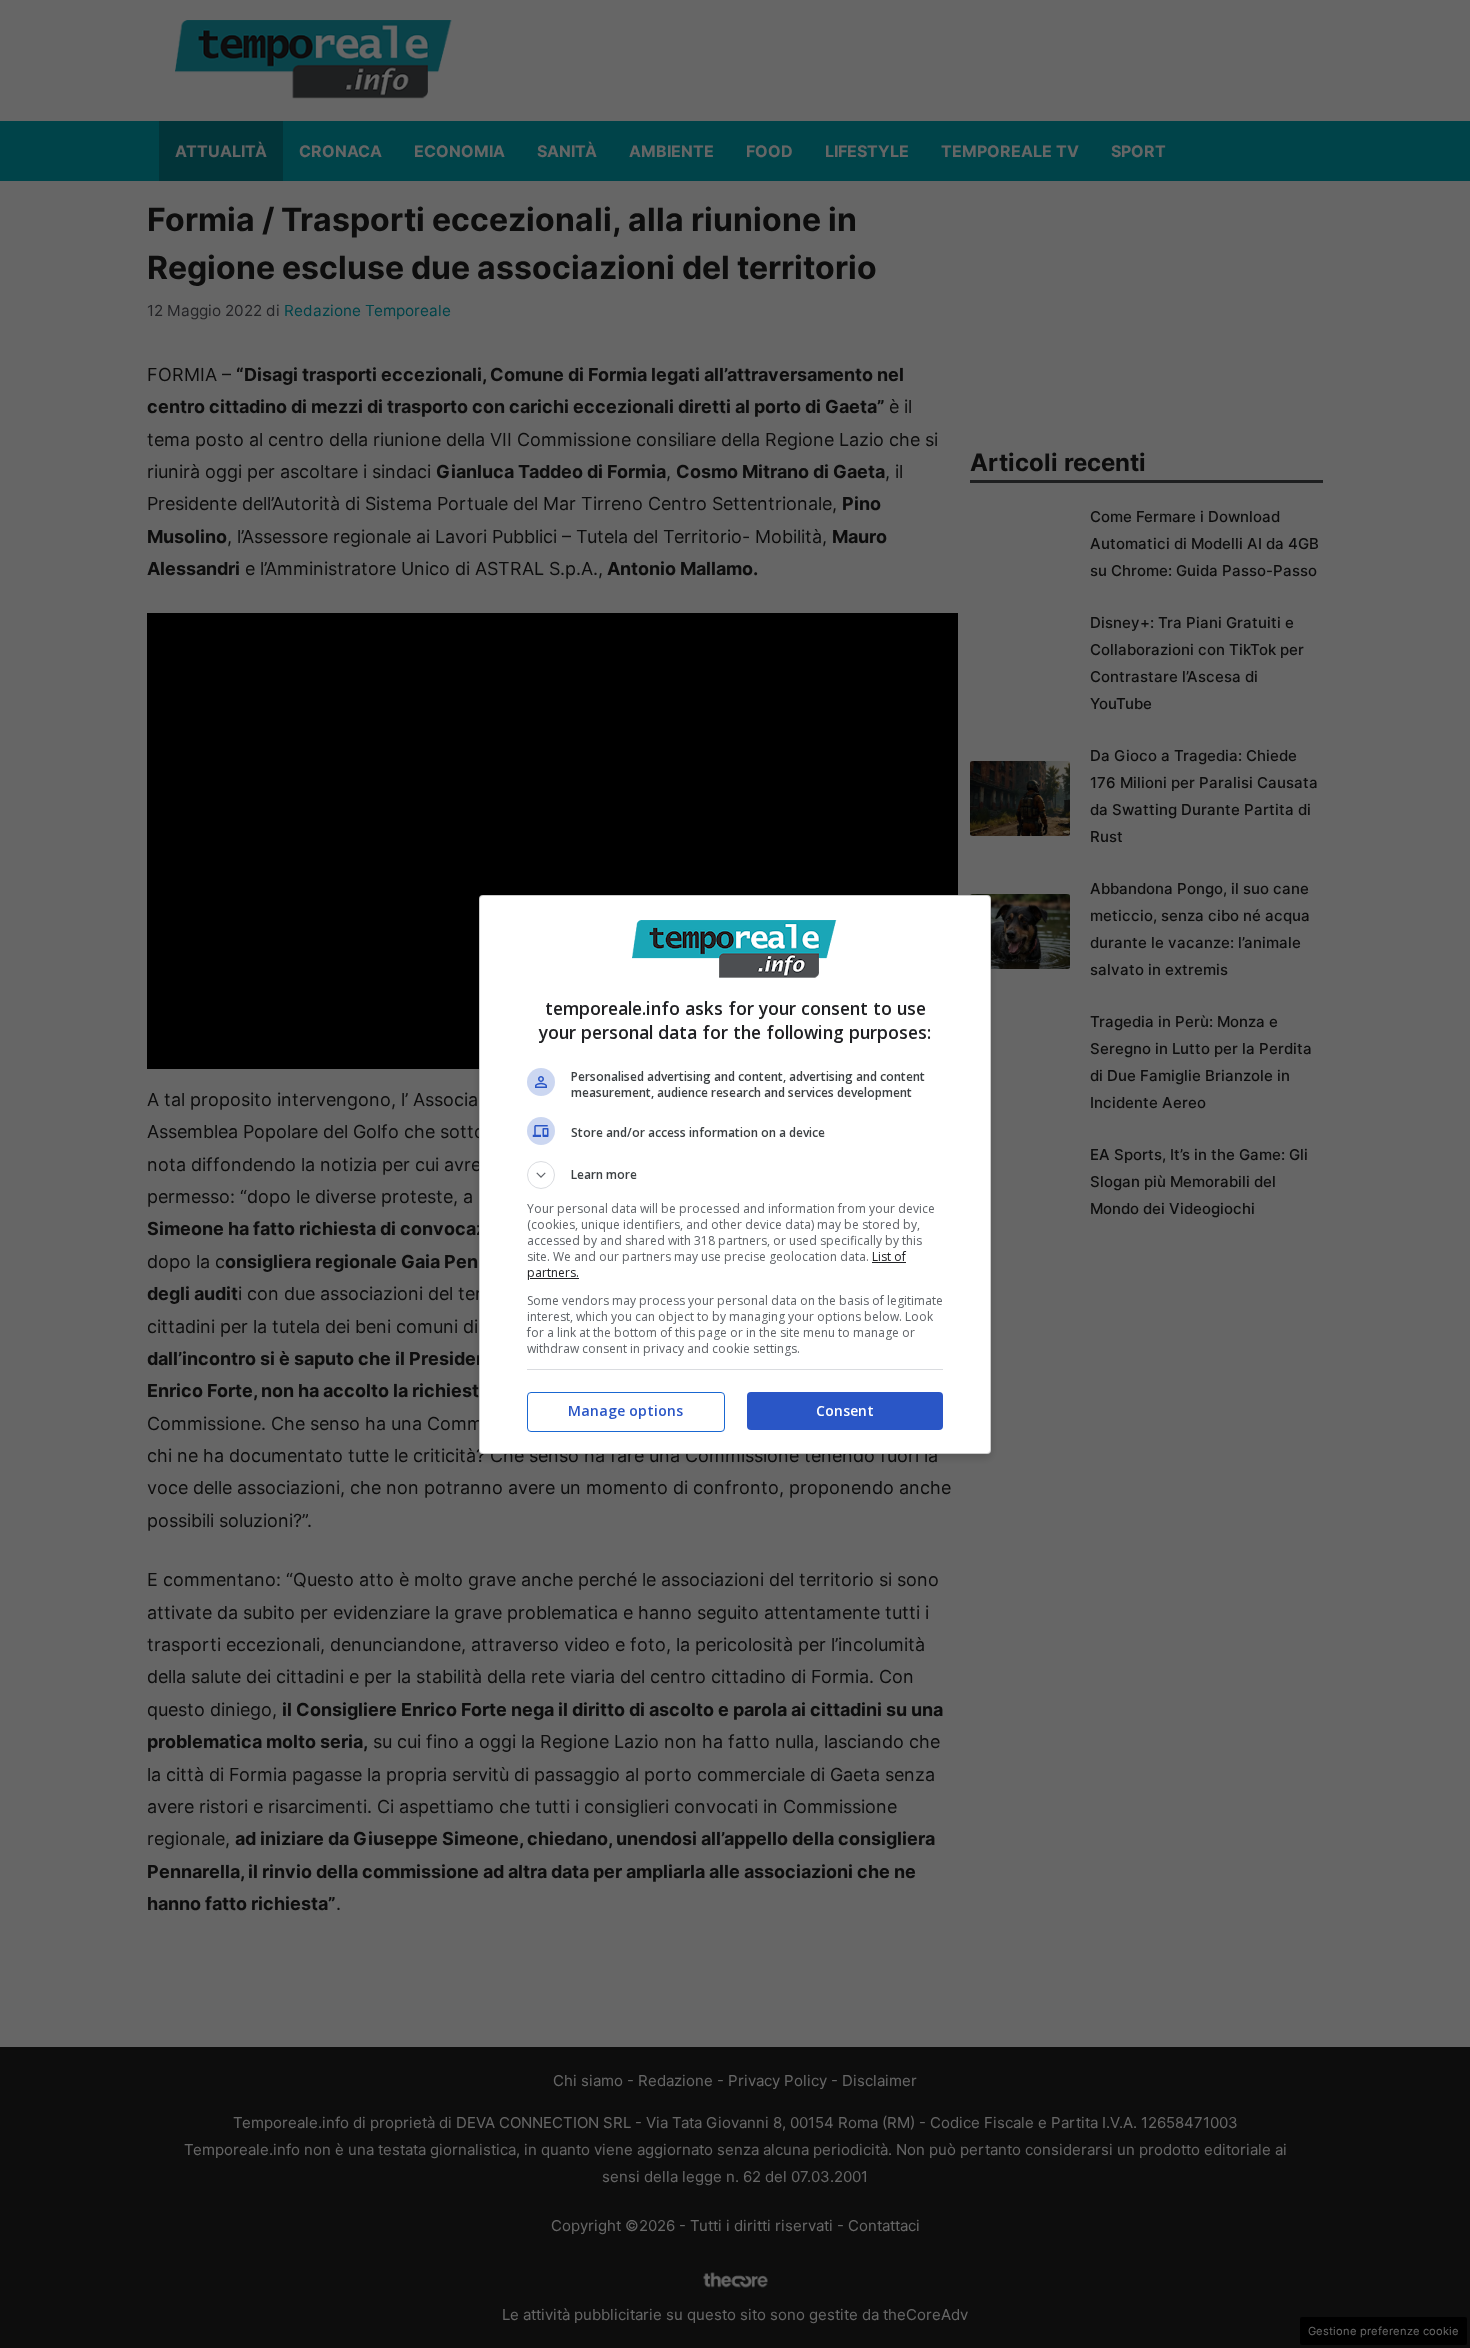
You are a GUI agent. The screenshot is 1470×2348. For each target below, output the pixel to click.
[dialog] (735, 1174)
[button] (735, 1175)
